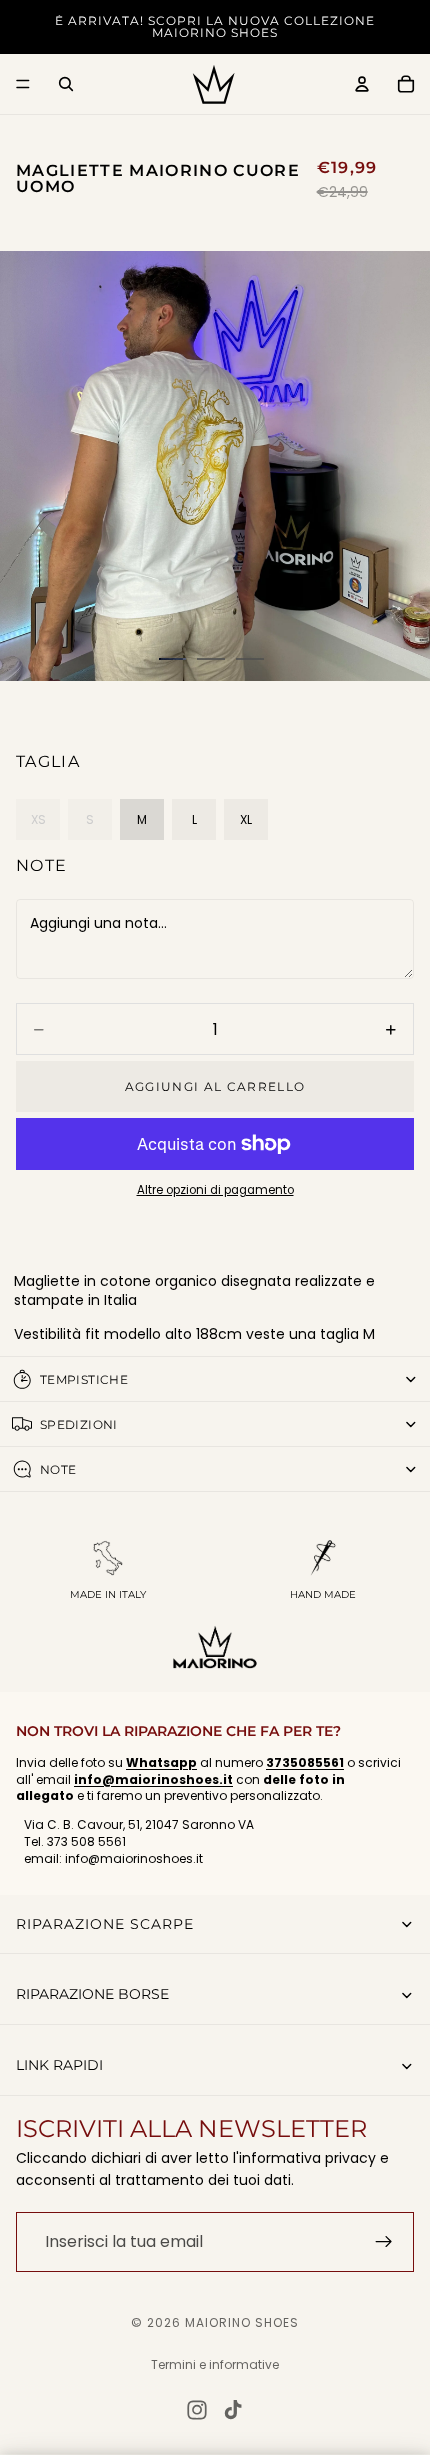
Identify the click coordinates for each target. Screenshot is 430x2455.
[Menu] (23, 84)
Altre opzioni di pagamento (215, 1190)
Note (41, 865)
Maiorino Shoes (242, 2322)
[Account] (362, 84)
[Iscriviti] (384, 2242)
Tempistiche (84, 1379)
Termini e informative (215, 2364)
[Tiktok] (233, 2410)
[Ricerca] (66, 84)
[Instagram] (197, 2410)
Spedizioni (79, 1424)
